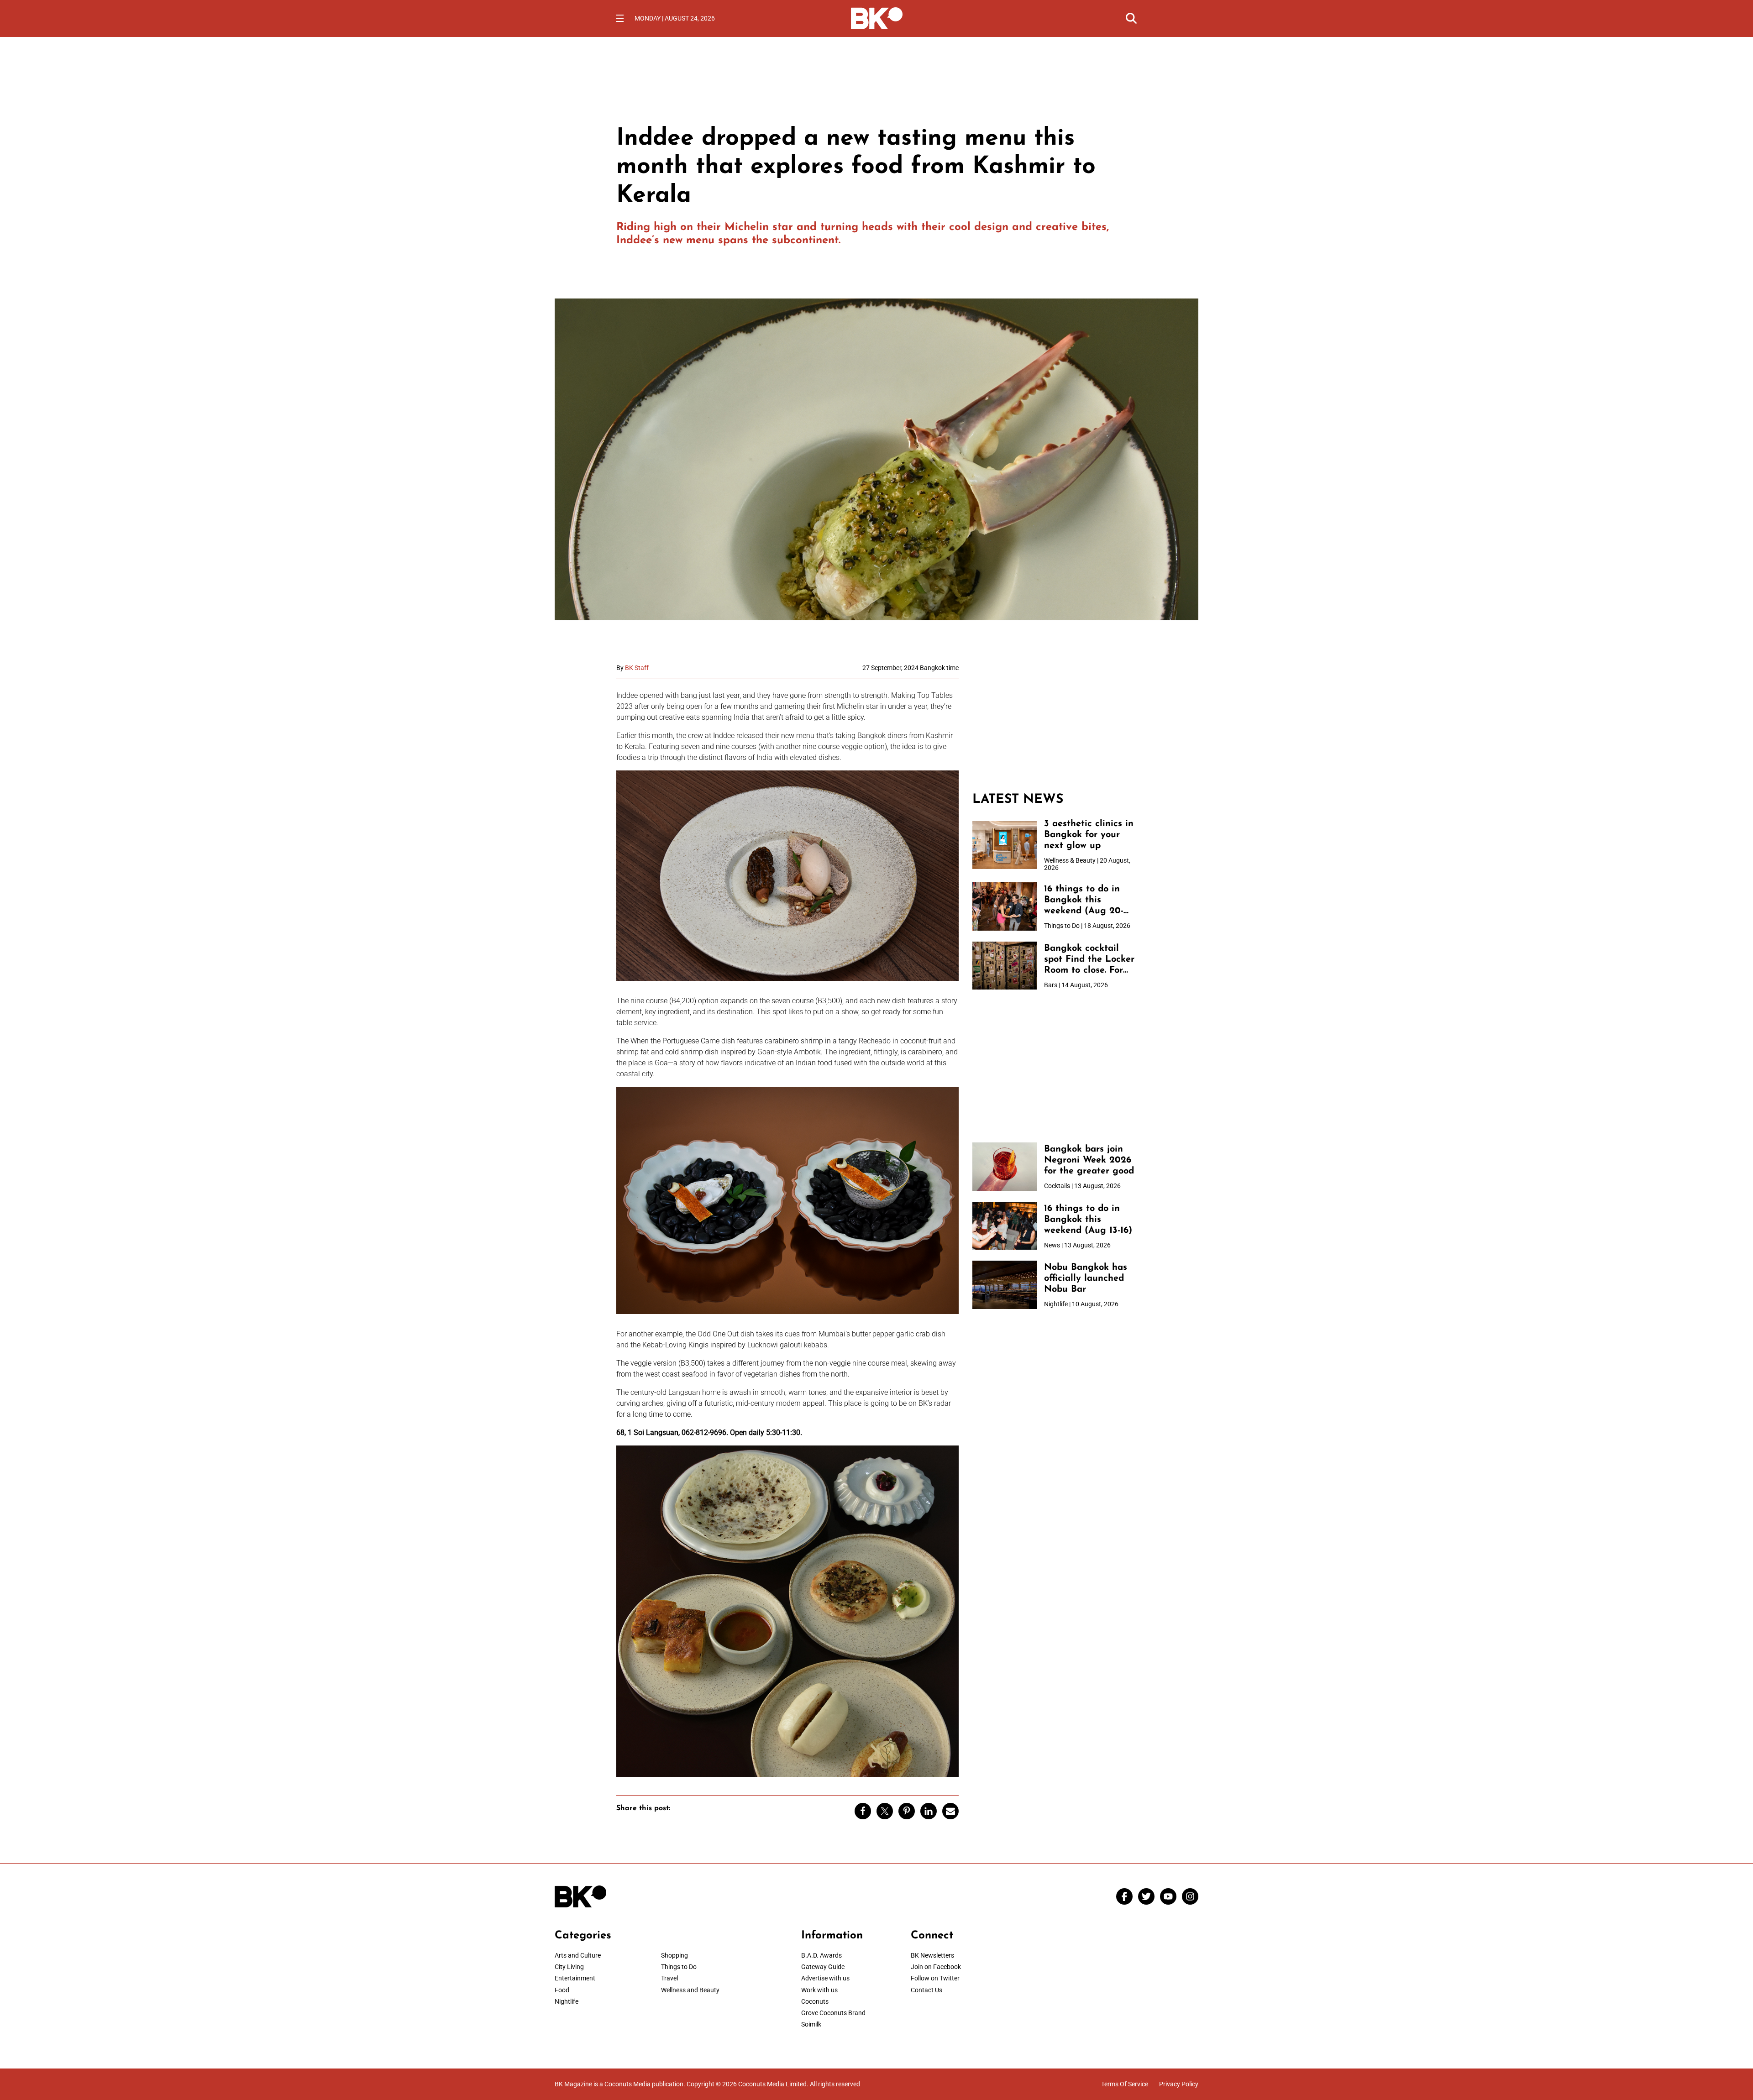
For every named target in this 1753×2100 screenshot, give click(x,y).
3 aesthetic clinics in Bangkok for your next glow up (1089, 835)
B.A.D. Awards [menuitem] (821, 1955)
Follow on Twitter (935, 1978)
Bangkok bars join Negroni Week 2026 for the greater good (1089, 1160)
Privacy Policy (1179, 2084)
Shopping (674, 1955)
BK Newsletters (932, 1955)
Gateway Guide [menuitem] (823, 1967)
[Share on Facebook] (863, 1811)
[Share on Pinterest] (907, 1811)
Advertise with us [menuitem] (825, 1978)
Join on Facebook (936, 1967)
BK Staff (637, 668)
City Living (569, 1967)
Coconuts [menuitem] (815, 2001)
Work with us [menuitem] (819, 1990)
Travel (669, 1978)
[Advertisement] (1055, 721)
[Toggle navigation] (620, 18)
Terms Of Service (1125, 2084)
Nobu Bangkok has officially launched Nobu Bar (1086, 1278)
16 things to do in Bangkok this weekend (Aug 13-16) (1088, 1220)
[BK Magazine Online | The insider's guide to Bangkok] (877, 17)
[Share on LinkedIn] (929, 1811)
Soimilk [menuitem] (811, 2024)
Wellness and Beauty (690, 1990)
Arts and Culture (578, 1955)
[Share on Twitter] (885, 1811)
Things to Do (679, 1967)
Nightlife (567, 2001)
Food (562, 1990)
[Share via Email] (950, 1811)
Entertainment (575, 1978)
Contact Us (926, 1990)
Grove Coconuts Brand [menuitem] (833, 2013)
